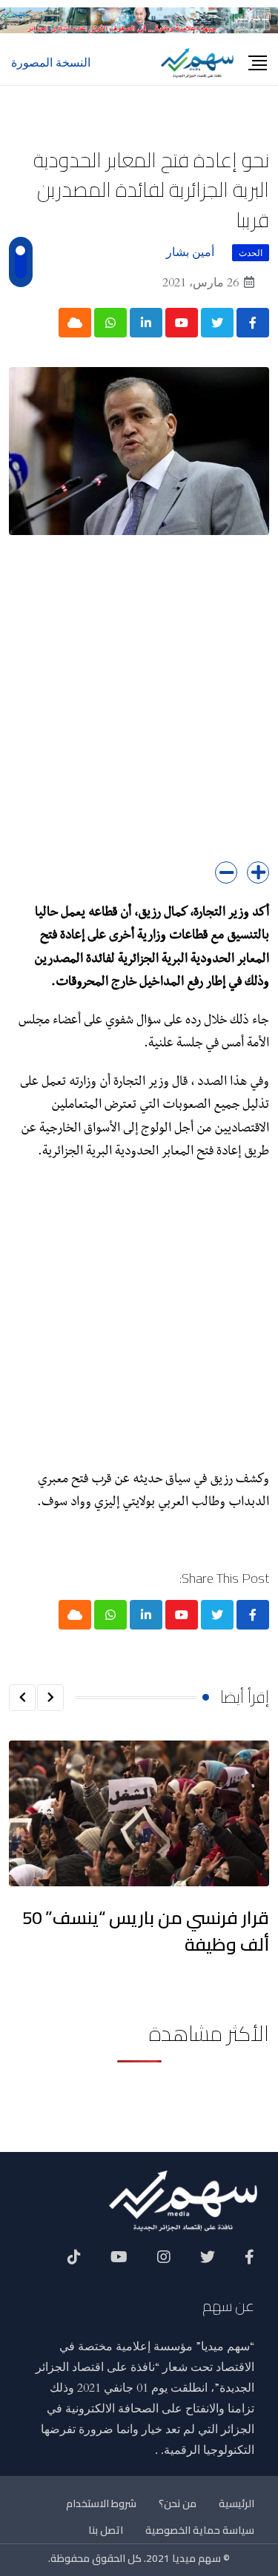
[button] (50, 1698)
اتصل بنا (106, 2530)
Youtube (119, 2262)
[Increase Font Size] (258, 872)
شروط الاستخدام (101, 2503)
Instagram (164, 2262)
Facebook (249, 2262)
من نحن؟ (178, 2503)
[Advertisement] (139, 709)
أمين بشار (190, 252)
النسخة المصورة (51, 63)
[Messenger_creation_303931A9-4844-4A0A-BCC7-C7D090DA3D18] (139, 19)
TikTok (74, 2262)
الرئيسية (236, 2503)
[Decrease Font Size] (226, 872)
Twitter (208, 2262)
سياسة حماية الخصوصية (200, 2530)
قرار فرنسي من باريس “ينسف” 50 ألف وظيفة (146, 1931)
